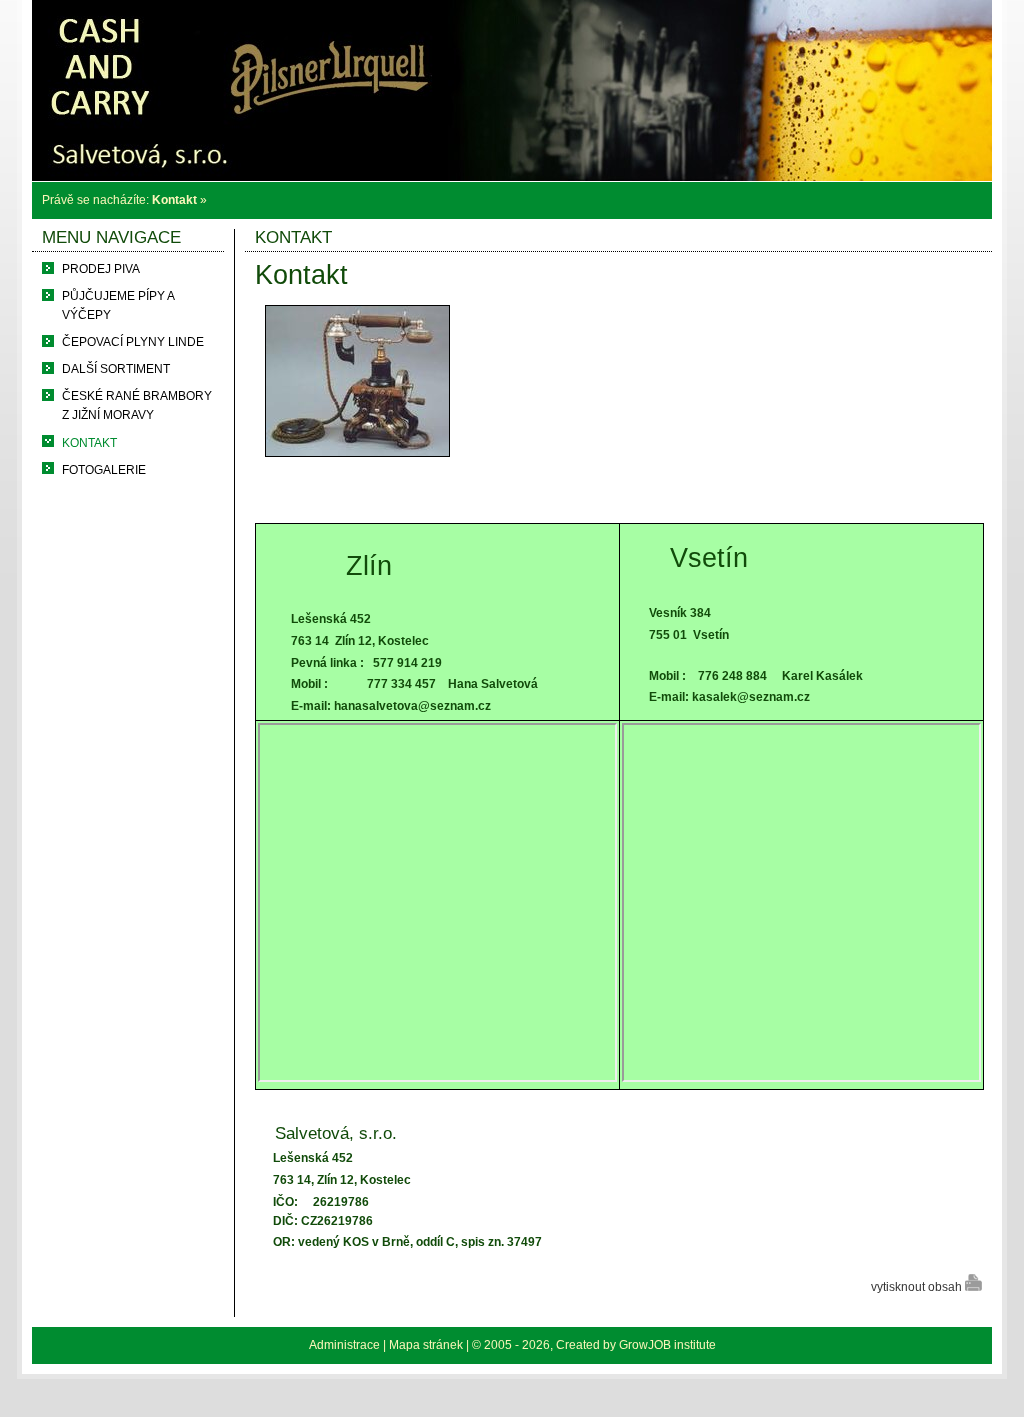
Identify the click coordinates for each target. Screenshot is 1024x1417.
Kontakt (174, 200)
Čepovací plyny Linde (133, 342)
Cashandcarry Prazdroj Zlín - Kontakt (512, 16)
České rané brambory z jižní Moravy (137, 405)
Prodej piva (101, 269)
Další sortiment (116, 369)
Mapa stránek (426, 1345)
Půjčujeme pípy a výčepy (118, 305)
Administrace (344, 1345)
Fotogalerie (104, 470)
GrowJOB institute (667, 1345)
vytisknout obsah (918, 1287)
